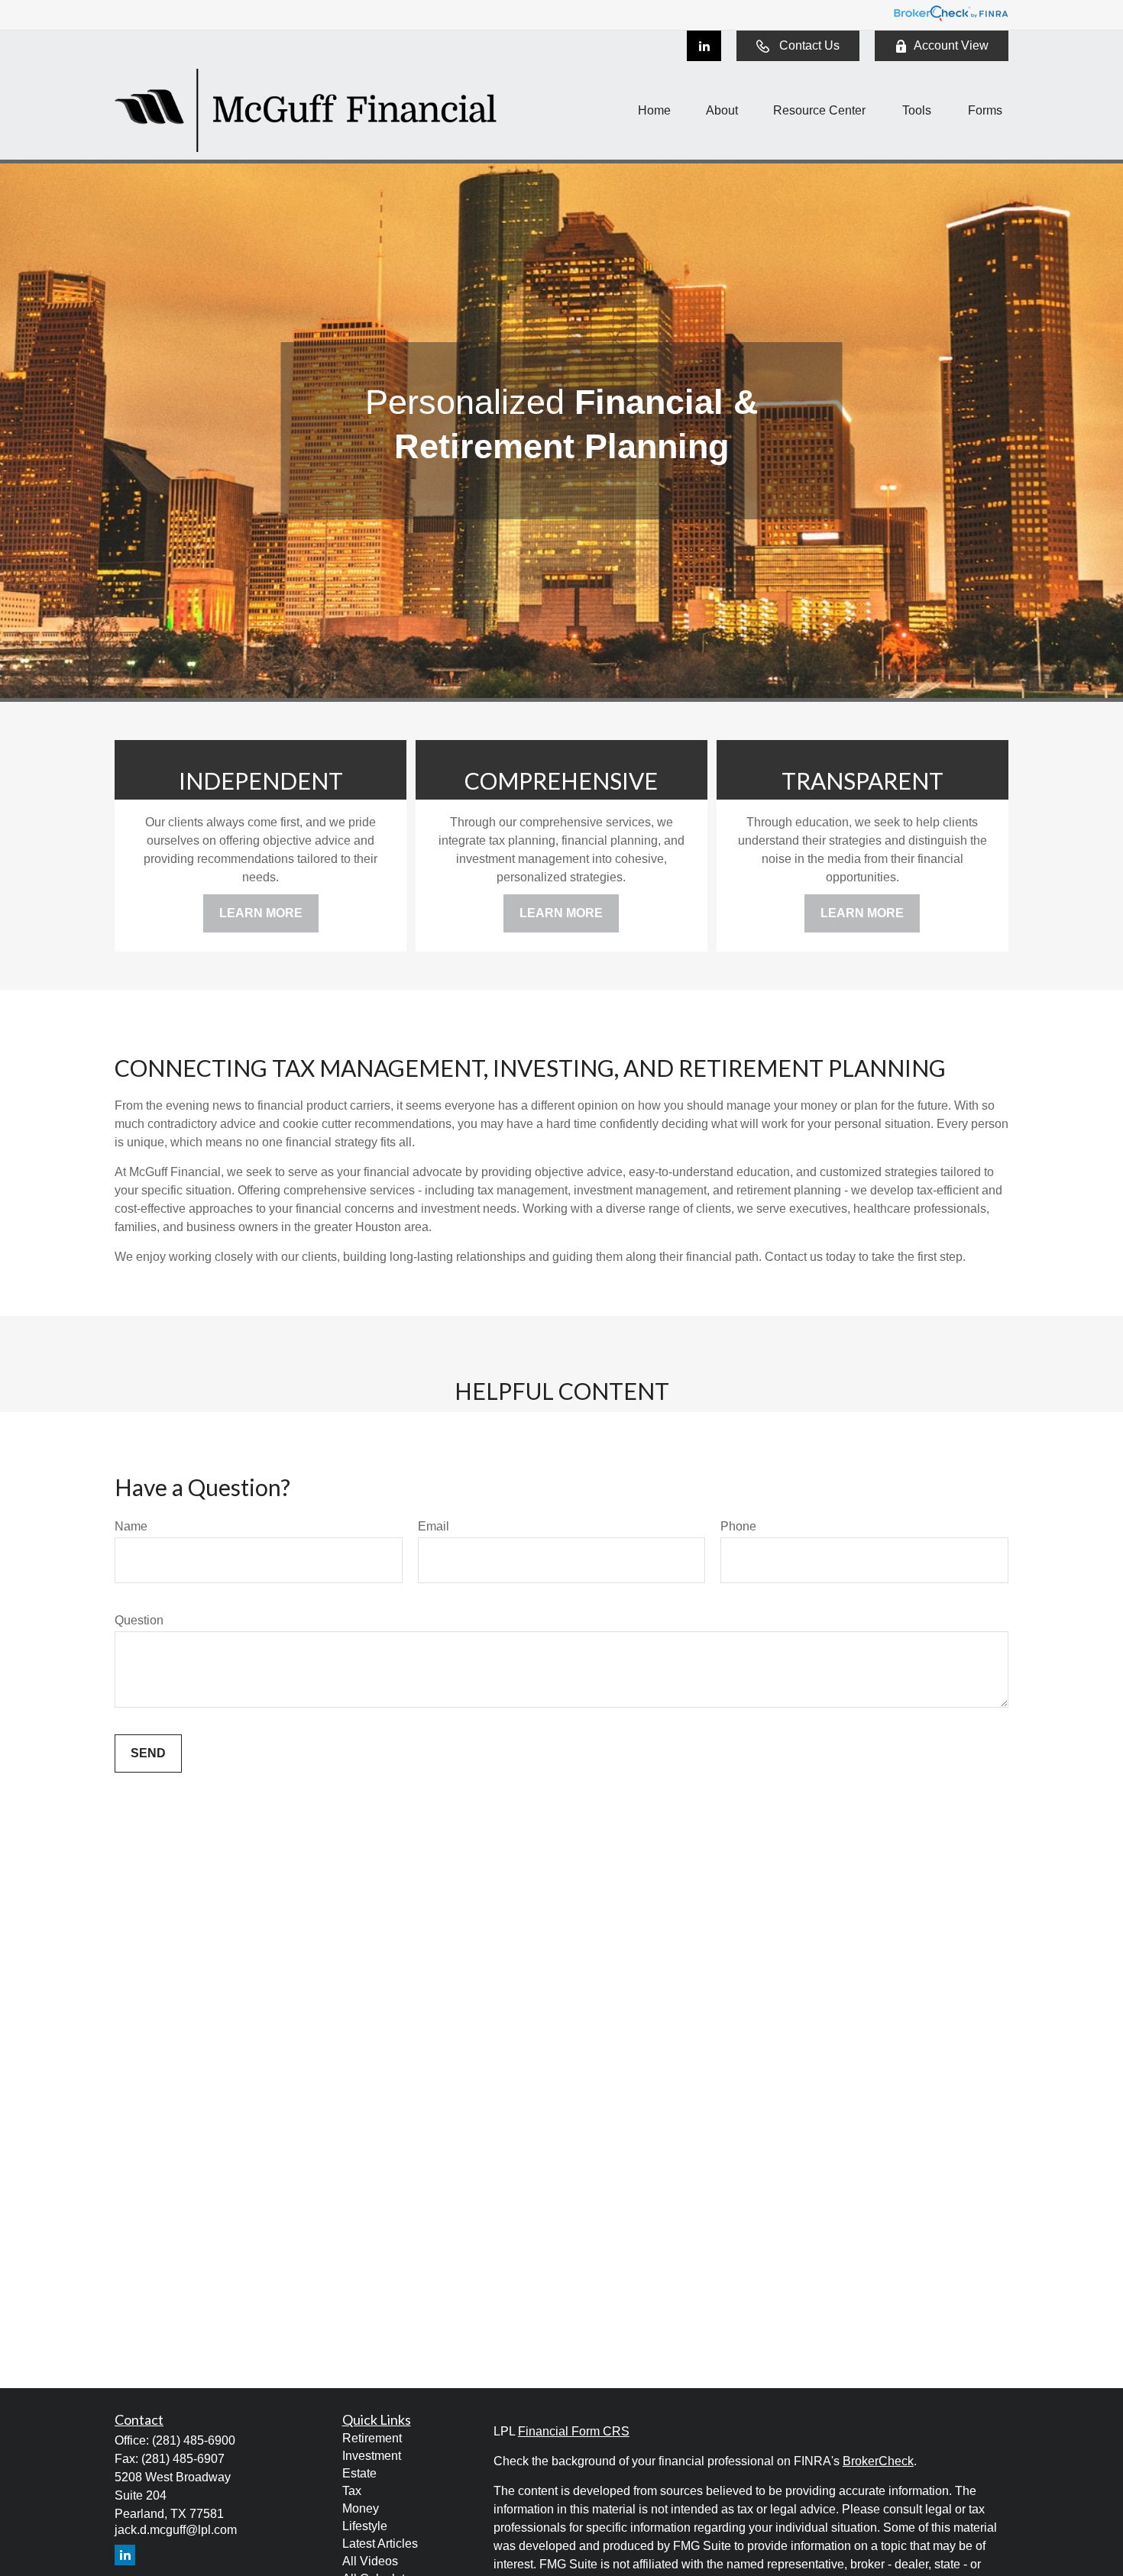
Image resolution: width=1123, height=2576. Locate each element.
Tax (352, 2491)
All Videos (370, 2561)
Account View (951, 45)
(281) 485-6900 (194, 2440)
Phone (738, 1526)
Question (139, 1620)
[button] (654, 110)
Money (361, 2508)
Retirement (372, 2438)
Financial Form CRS (574, 2431)
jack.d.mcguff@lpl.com (176, 2530)
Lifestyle (365, 2526)
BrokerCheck (878, 2461)
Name (131, 1526)
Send (148, 1753)
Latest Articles (380, 2544)
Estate (359, 2473)
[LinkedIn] (704, 46)
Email (434, 1526)
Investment (372, 2456)
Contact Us (809, 45)
